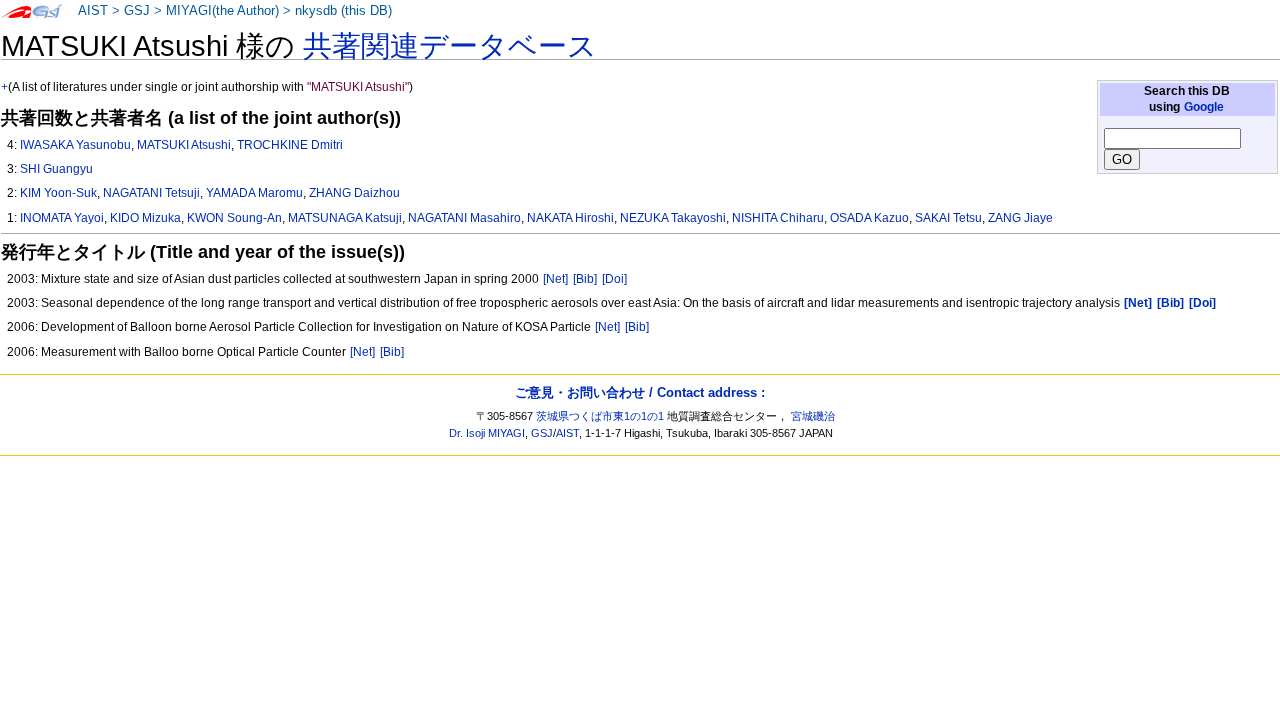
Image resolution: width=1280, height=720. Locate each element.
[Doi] (614, 279)
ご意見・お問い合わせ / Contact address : (640, 392)
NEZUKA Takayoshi (673, 218)
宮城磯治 (813, 416)
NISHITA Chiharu (778, 218)
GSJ (137, 11)
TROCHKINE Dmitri (290, 145)
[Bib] (585, 279)
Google (1204, 107)
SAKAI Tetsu (948, 218)
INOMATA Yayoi (62, 218)
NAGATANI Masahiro (464, 218)
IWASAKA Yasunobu (75, 145)
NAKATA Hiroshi (570, 218)
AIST (93, 11)
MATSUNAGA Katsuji (345, 218)
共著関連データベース (450, 46)
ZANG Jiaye (1020, 218)
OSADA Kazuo (869, 218)
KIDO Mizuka (145, 218)
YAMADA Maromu (254, 193)
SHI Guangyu (56, 169)
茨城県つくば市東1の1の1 (600, 416)
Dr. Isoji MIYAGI (487, 433)
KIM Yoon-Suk (58, 193)
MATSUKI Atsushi (184, 145)
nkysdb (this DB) (343, 11)
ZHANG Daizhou (354, 193)
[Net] (555, 279)
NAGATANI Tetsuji (151, 193)
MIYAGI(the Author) (222, 11)
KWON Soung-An (234, 218)
